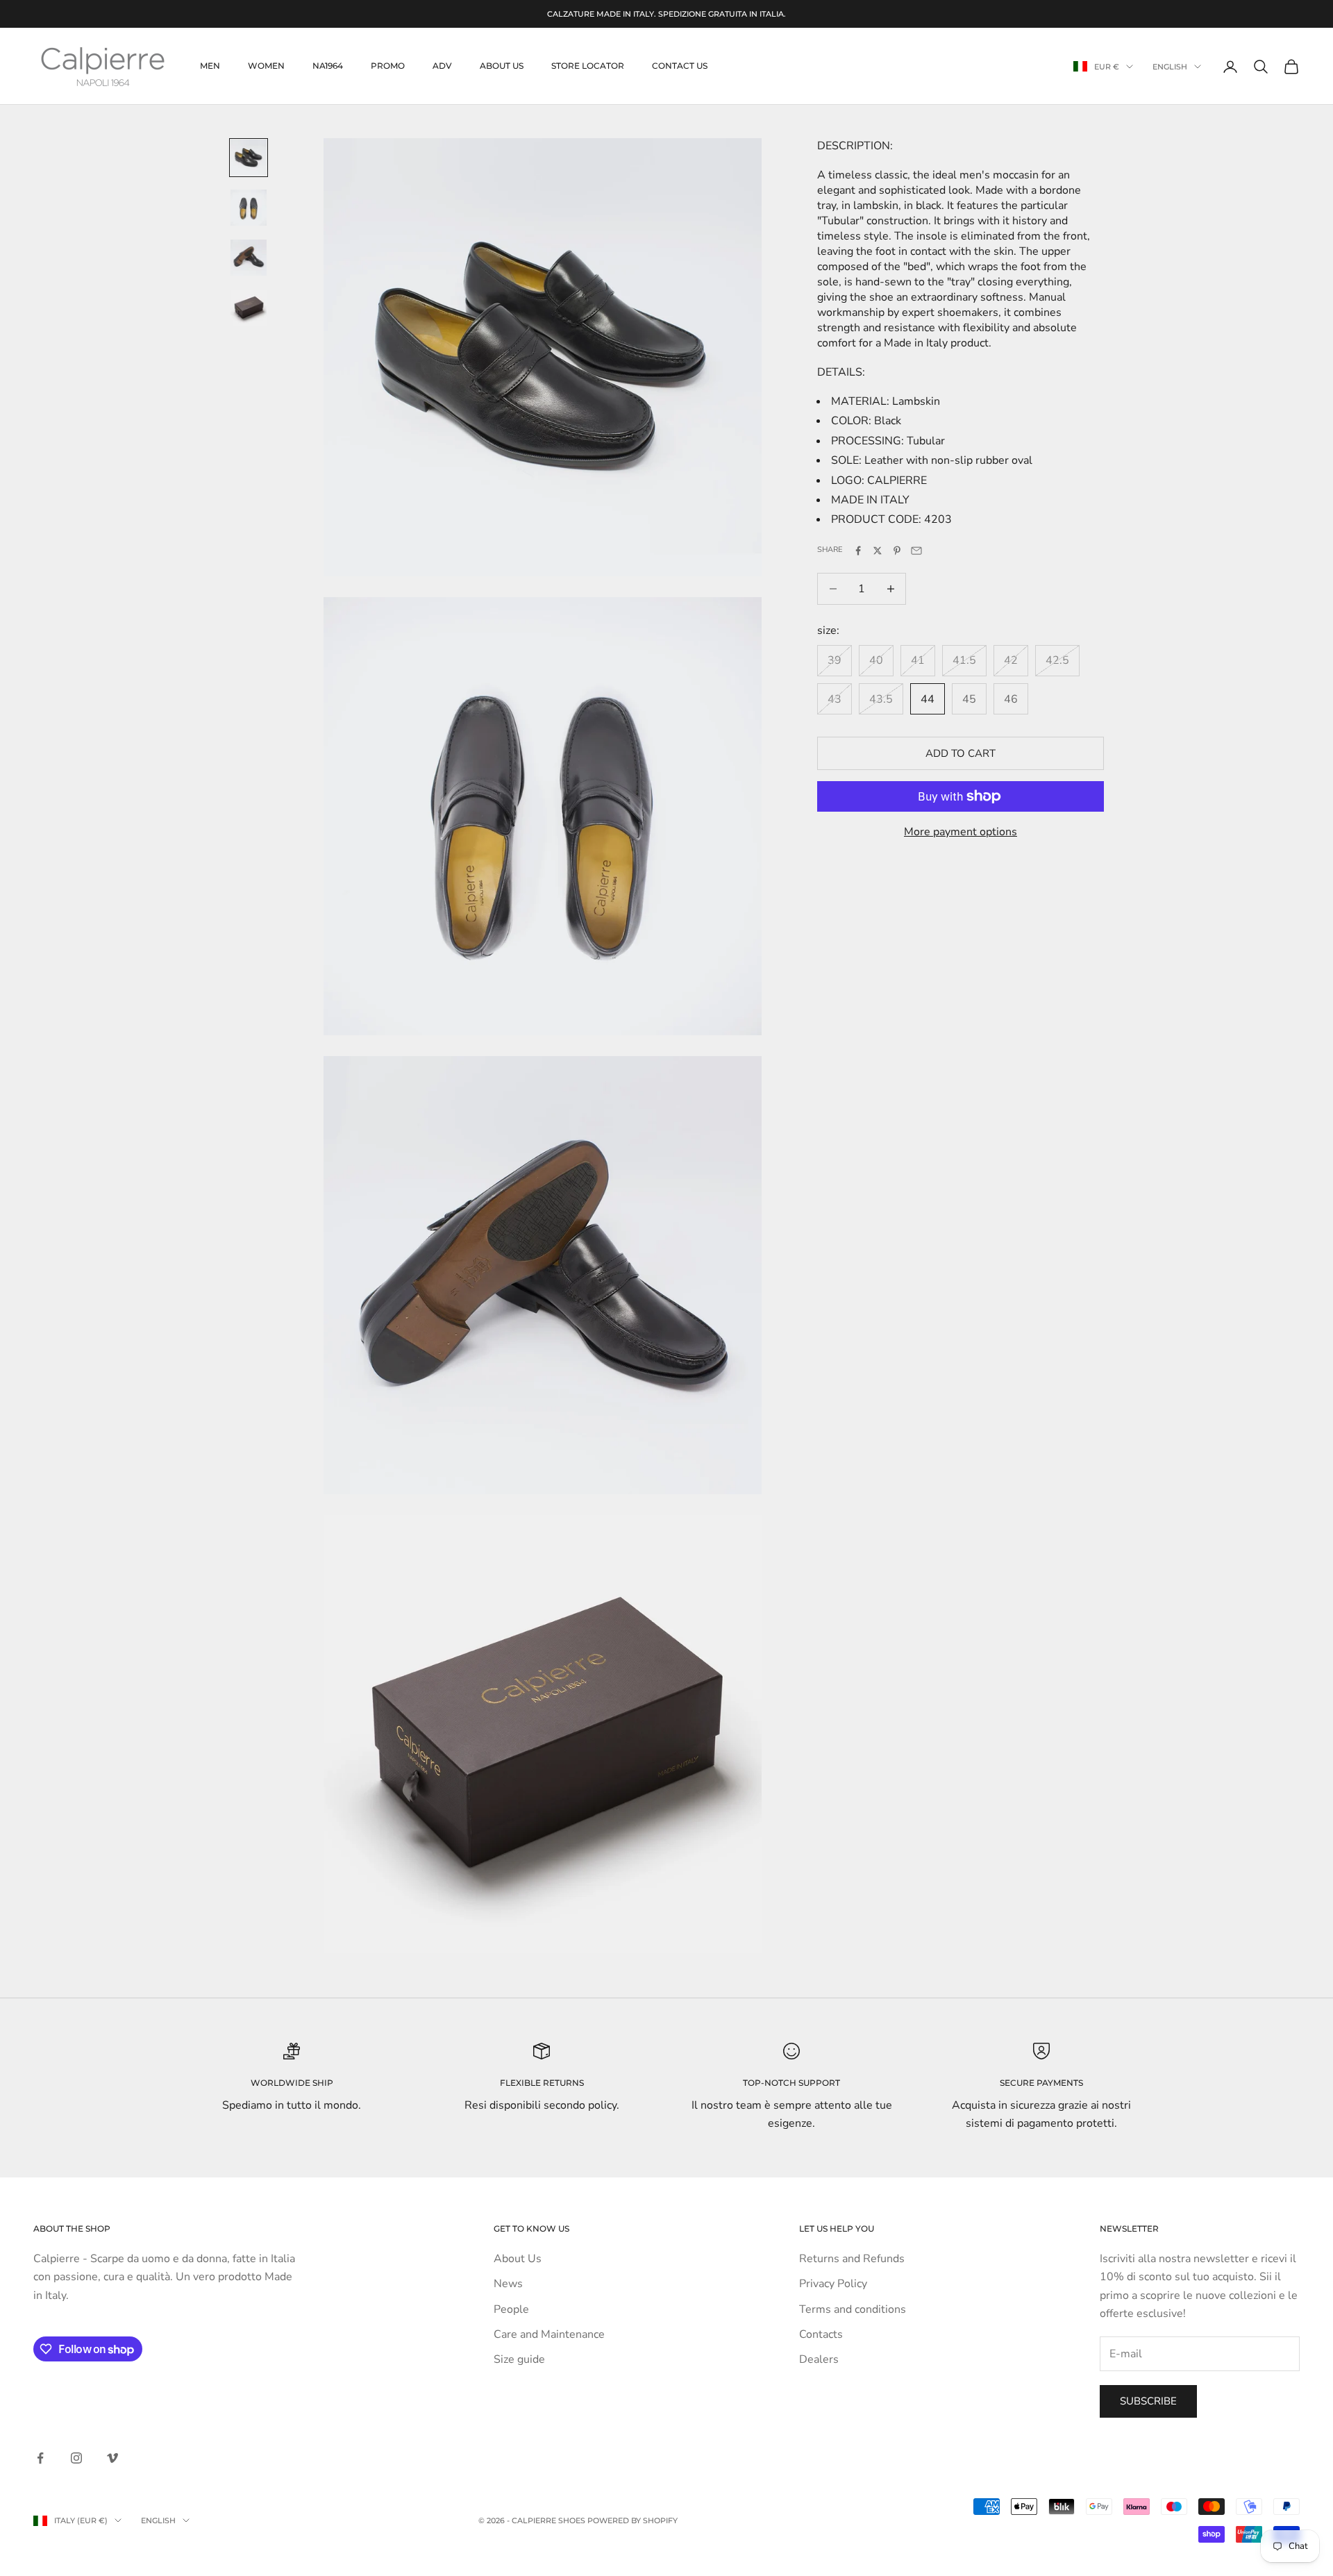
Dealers (819, 2359)
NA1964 (328, 66)
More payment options (961, 832)
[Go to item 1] (249, 158)
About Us (518, 2259)
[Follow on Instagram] (76, 2458)
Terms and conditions (853, 2309)
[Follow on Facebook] (40, 2458)
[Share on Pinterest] (897, 551)
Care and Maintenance (549, 2334)
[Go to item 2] (249, 208)
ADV (442, 66)
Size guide (519, 2359)
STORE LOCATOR (588, 66)
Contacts (821, 2334)
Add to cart (961, 753)
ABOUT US (502, 66)
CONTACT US (680, 66)
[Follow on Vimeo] (112, 2458)
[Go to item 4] (249, 308)
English (1170, 67)
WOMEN (266, 66)
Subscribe (1148, 2401)
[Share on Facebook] (858, 551)
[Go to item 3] (249, 258)
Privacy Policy (833, 2284)
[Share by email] (916, 551)
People (511, 2309)
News (508, 2284)
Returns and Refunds (852, 2259)
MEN (210, 66)
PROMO (388, 66)
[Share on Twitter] (878, 551)
